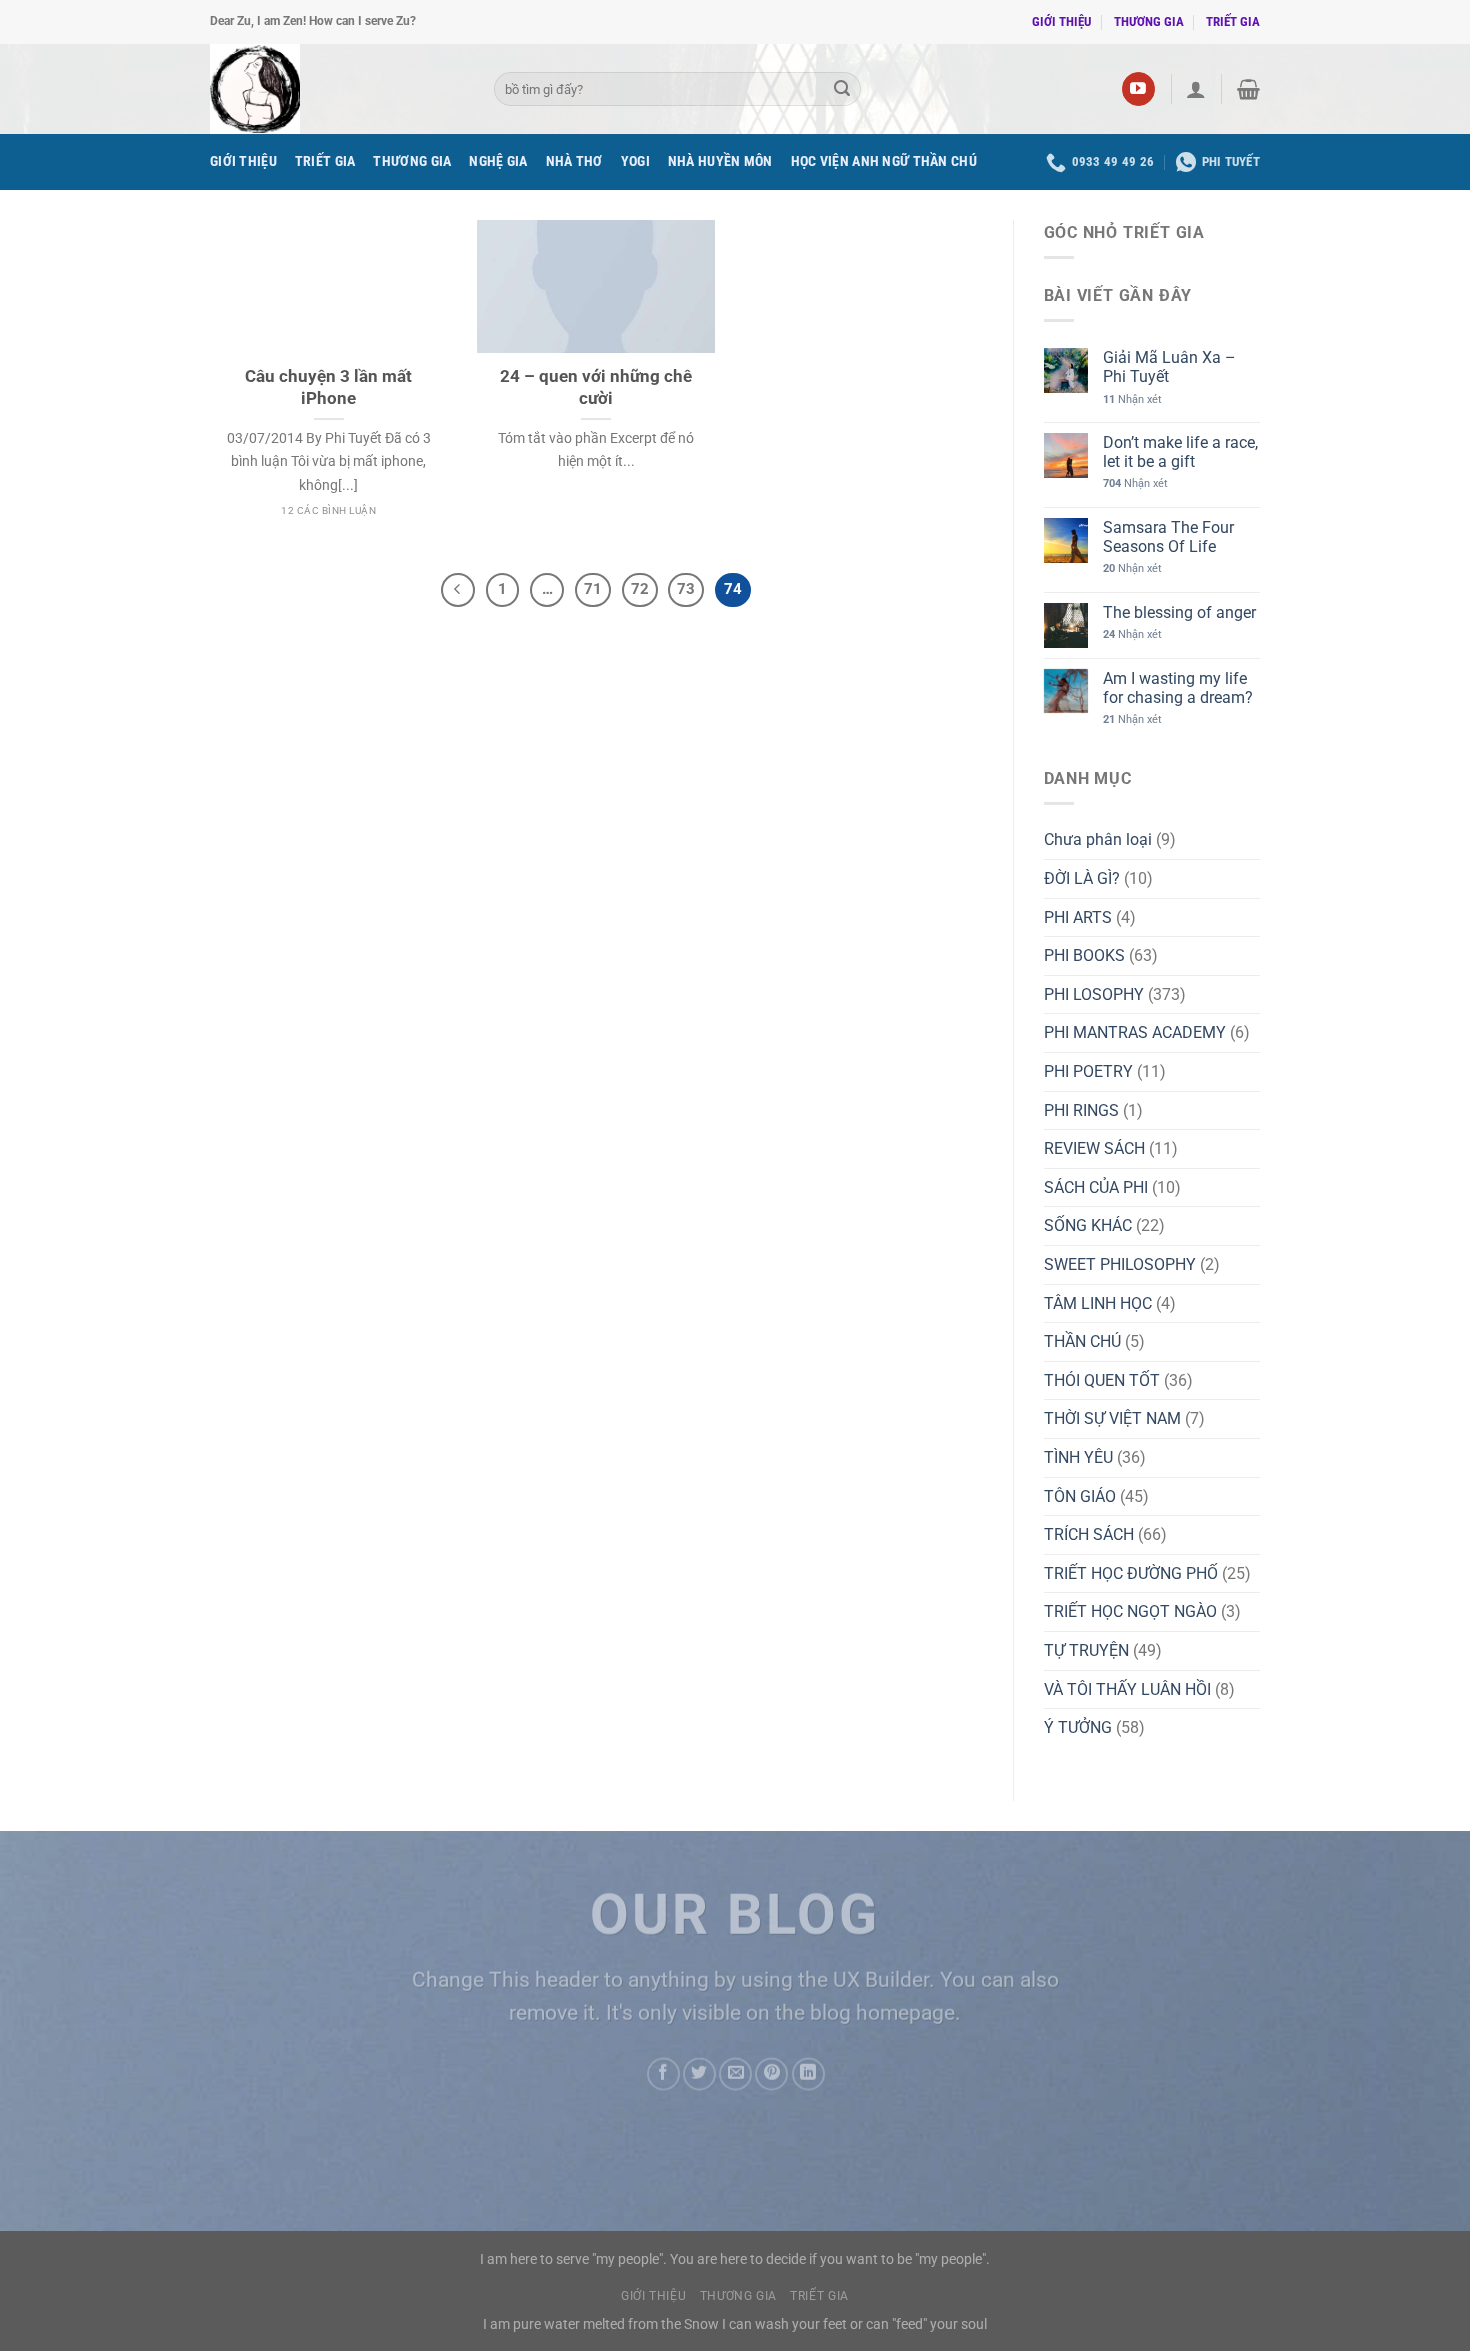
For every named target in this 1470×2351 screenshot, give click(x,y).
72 (640, 589)
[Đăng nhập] (1196, 89)
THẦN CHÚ (1082, 1341)
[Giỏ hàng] (1248, 89)
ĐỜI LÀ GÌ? (1082, 878)
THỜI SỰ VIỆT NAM (1112, 1418)
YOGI (635, 161)
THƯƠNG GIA (1149, 21)
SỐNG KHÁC (1088, 1225)
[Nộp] (842, 89)
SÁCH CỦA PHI (1096, 1187)
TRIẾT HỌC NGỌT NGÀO (1130, 1611)
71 (593, 589)
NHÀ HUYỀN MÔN (720, 161)
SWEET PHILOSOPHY (1120, 1264)
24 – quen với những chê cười (596, 387)
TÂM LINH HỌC (1098, 1303)
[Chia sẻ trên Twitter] (699, 2073)
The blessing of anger (1179, 612)
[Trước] (458, 590)
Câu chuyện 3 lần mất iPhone (328, 387)
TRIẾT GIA (1233, 21)
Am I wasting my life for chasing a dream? (1178, 688)
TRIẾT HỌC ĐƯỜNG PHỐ (1131, 1573)
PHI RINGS (1081, 1110)
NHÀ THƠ (574, 161)
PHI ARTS (1078, 917)
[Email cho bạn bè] (735, 2073)
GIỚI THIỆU (1061, 21)
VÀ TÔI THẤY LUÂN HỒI (1127, 1689)
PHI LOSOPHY (1094, 994)
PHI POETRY (1088, 1071)
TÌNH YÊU (1078, 1457)
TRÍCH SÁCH (1089, 1534)
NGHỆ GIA (498, 161)
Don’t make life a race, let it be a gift (1180, 452)
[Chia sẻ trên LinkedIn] (808, 2073)
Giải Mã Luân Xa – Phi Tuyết (1169, 367)
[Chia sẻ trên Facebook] (663, 2073)
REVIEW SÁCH (1094, 1148)
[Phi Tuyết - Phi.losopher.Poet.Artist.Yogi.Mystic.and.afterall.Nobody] (337, 89)
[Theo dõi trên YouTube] (1138, 89)
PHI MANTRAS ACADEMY (1135, 1032)
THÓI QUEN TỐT (1102, 1380)
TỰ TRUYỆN (1086, 1650)
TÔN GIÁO (1080, 1496)
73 (686, 589)
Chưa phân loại (1098, 839)
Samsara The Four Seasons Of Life (1168, 537)
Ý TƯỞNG (1078, 1727)
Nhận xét (1132, 399)
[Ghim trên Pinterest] (771, 2073)
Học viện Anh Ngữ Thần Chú (884, 161)
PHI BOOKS (1084, 955)
